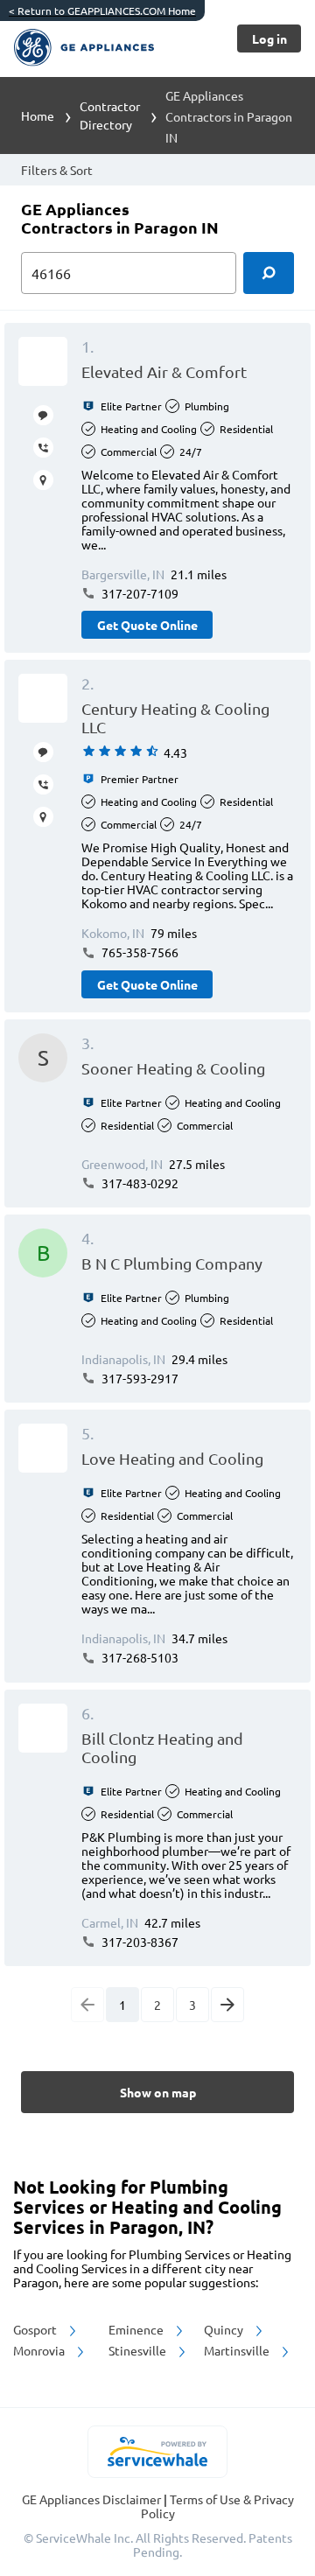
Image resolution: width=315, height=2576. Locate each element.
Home (38, 115)
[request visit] (43, 480)
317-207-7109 (139, 593)
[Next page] (227, 2005)
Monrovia (40, 2350)
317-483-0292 (139, 1183)
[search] (269, 273)
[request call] (43, 448)
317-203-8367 (139, 1942)
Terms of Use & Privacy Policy (217, 2506)
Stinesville (139, 2350)
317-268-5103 (139, 1657)
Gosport (36, 2329)
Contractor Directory (110, 115)
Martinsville (238, 2350)
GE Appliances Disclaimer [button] (93, 2499)
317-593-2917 (139, 1378)
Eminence (137, 2329)
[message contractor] (43, 415)
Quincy (225, 2329)
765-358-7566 (139, 952)
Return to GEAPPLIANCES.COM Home (102, 10)
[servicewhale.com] (158, 2452)
